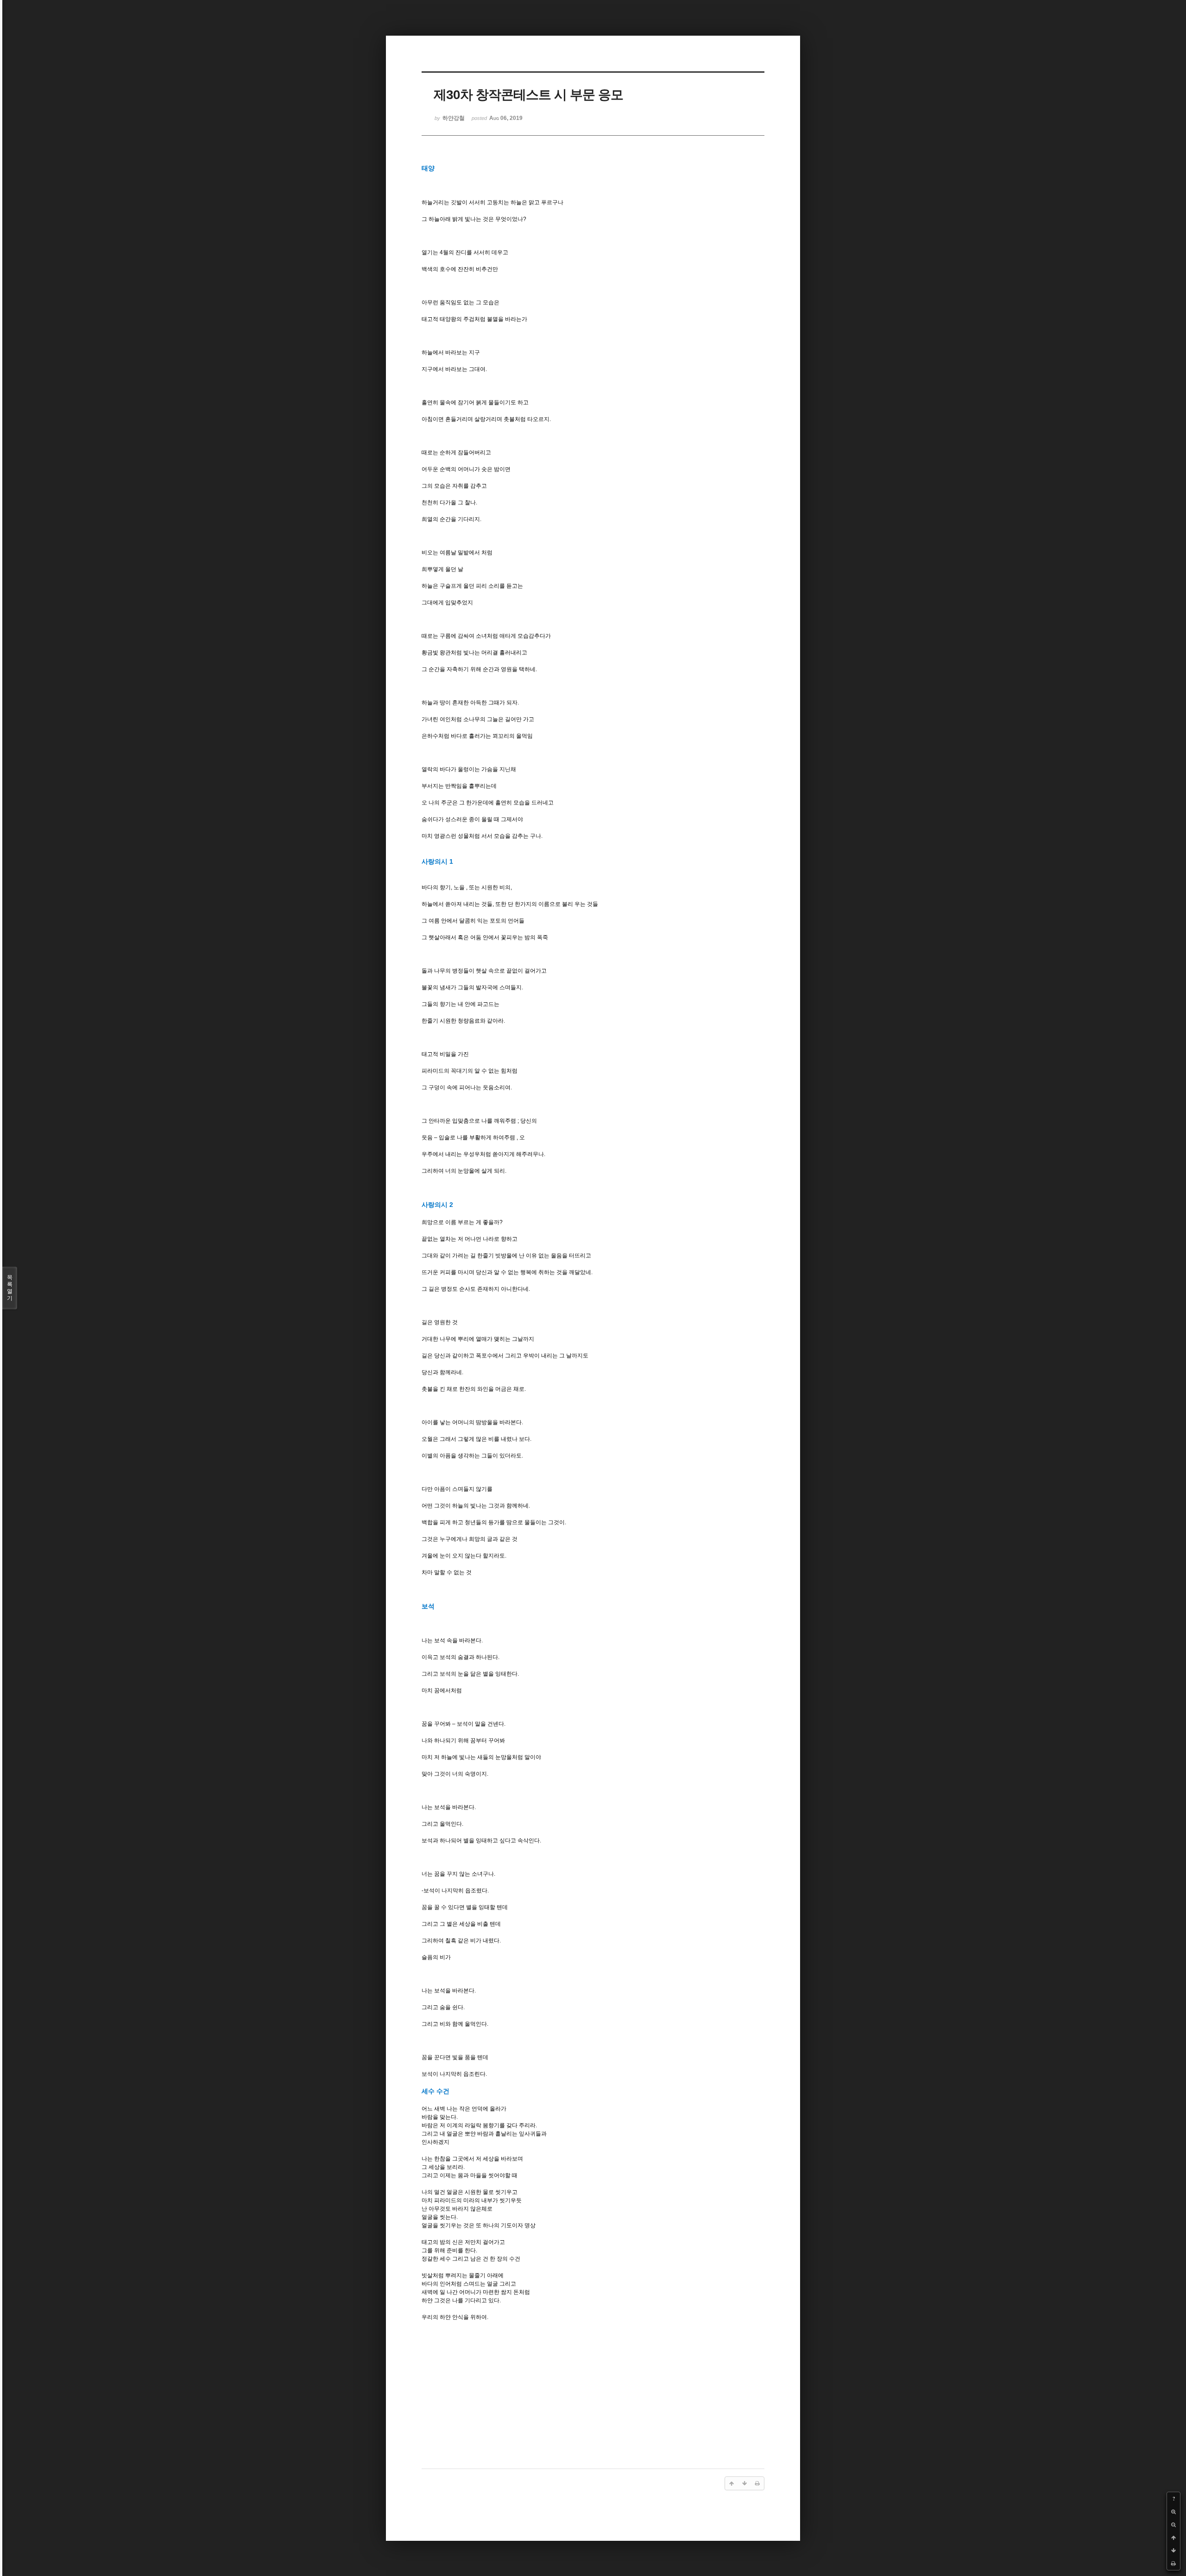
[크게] (1173, 2512)
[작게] (1173, 2525)
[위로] (1173, 2538)
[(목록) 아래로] (1173, 2551)
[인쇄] (1173, 2563)
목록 (10, 1288)
